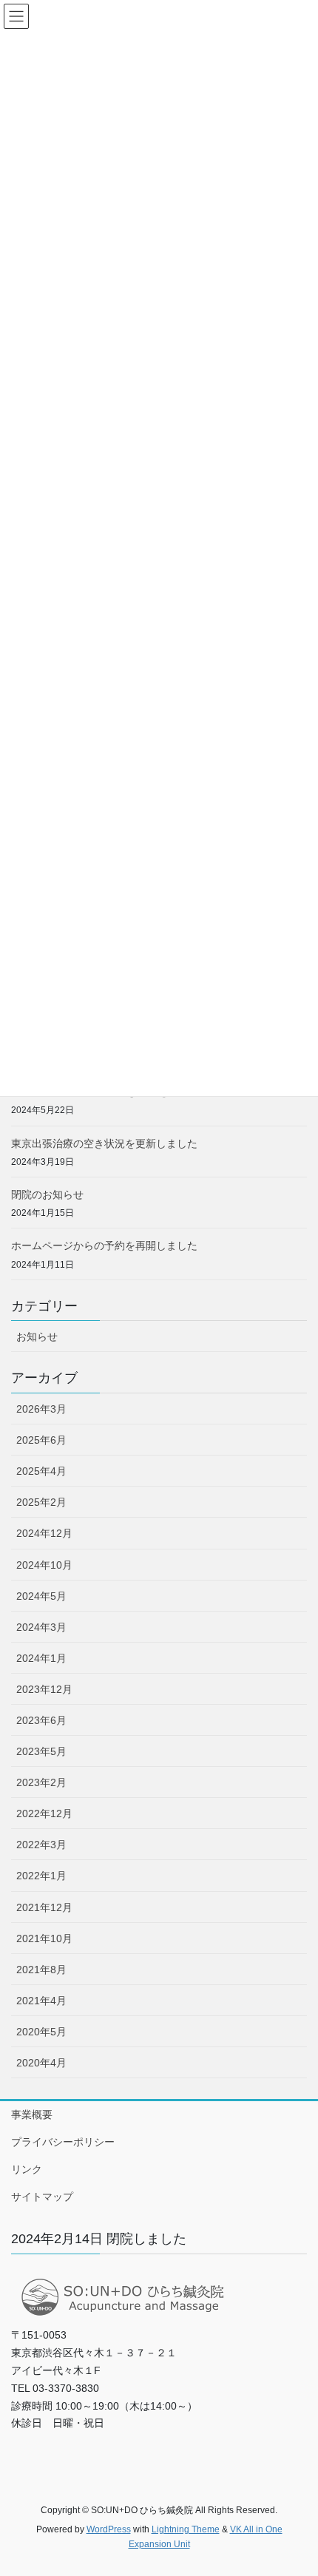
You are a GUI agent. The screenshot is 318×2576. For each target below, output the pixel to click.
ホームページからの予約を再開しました (104, 1245)
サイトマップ (42, 2197)
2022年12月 (44, 1813)
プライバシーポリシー (63, 2142)
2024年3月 (41, 1627)
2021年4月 (41, 2001)
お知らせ (37, 1336)
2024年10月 (44, 1565)
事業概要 (32, 2114)
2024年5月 (41, 1596)
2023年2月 (41, 1782)
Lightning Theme (186, 2529)
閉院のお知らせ (47, 1194)
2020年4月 (41, 2063)
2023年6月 (41, 1720)
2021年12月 (44, 1907)
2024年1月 (41, 1658)
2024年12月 (44, 1533)
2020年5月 (41, 2032)
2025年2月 (41, 1502)
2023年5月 (41, 1751)
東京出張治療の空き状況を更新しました (104, 1143)
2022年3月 (41, 1845)
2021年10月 (44, 1938)
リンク (27, 2169)
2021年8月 (41, 1970)
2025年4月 (41, 1471)
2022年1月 (41, 1876)
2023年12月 (44, 1689)
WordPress (109, 2529)
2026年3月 (41, 1409)
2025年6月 (41, 1440)
